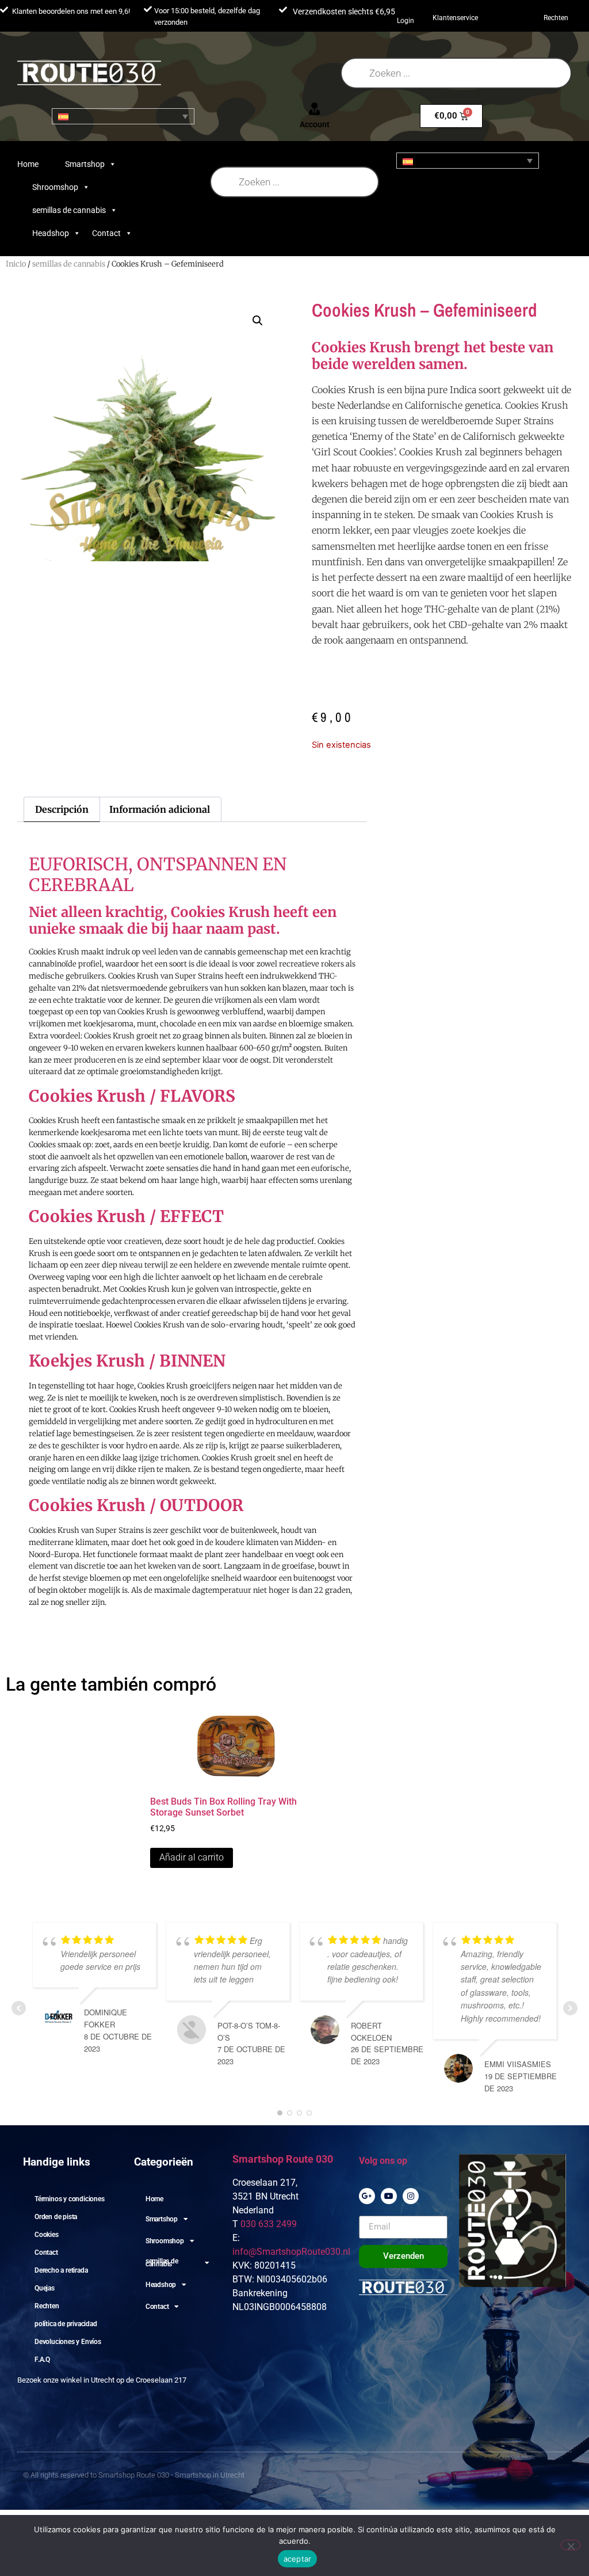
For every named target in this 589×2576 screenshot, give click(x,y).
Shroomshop (55, 187)
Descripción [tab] (62, 809)
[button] (258, 321)
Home (28, 164)
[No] (571, 2545)
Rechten (556, 18)
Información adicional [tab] (160, 809)
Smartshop (85, 164)
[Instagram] (411, 2196)
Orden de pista (56, 2217)
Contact (106, 233)
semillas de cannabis (69, 210)
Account (315, 124)
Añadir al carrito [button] (192, 1857)
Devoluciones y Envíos (68, 2342)
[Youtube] (389, 2196)
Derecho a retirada (61, 2270)
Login (406, 21)
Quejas (45, 2288)
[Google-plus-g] (367, 2196)
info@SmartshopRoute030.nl (291, 2252)
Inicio (16, 264)
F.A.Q (42, 2360)
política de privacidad (66, 2324)
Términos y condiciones (70, 2199)
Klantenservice (455, 18)
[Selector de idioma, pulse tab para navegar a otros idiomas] (123, 116)
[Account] (315, 109)
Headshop (51, 233)
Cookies (47, 2235)
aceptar (298, 2559)
